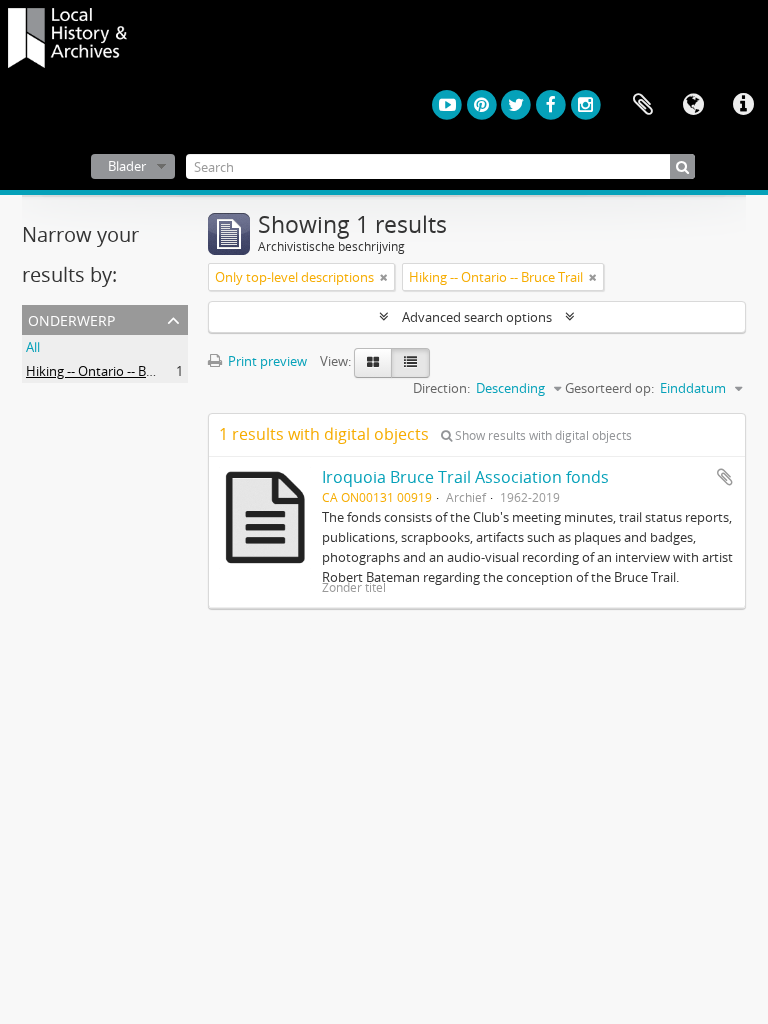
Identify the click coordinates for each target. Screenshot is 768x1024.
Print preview (266, 361)
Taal (693, 105)
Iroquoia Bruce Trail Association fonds (465, 477)
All (33, 347)
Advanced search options (477, 317)
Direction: (441, 388)
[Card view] (373, 363)
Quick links (743, 105)
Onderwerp (71, 318)
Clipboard (643, 105)
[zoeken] (682, 166)
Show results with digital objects (542, 435)
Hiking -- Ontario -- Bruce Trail (113, 371)
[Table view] (410, 363)
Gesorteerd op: (609, 388)
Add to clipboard (725, 477)
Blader (127, 166)
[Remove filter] (384, 277)
